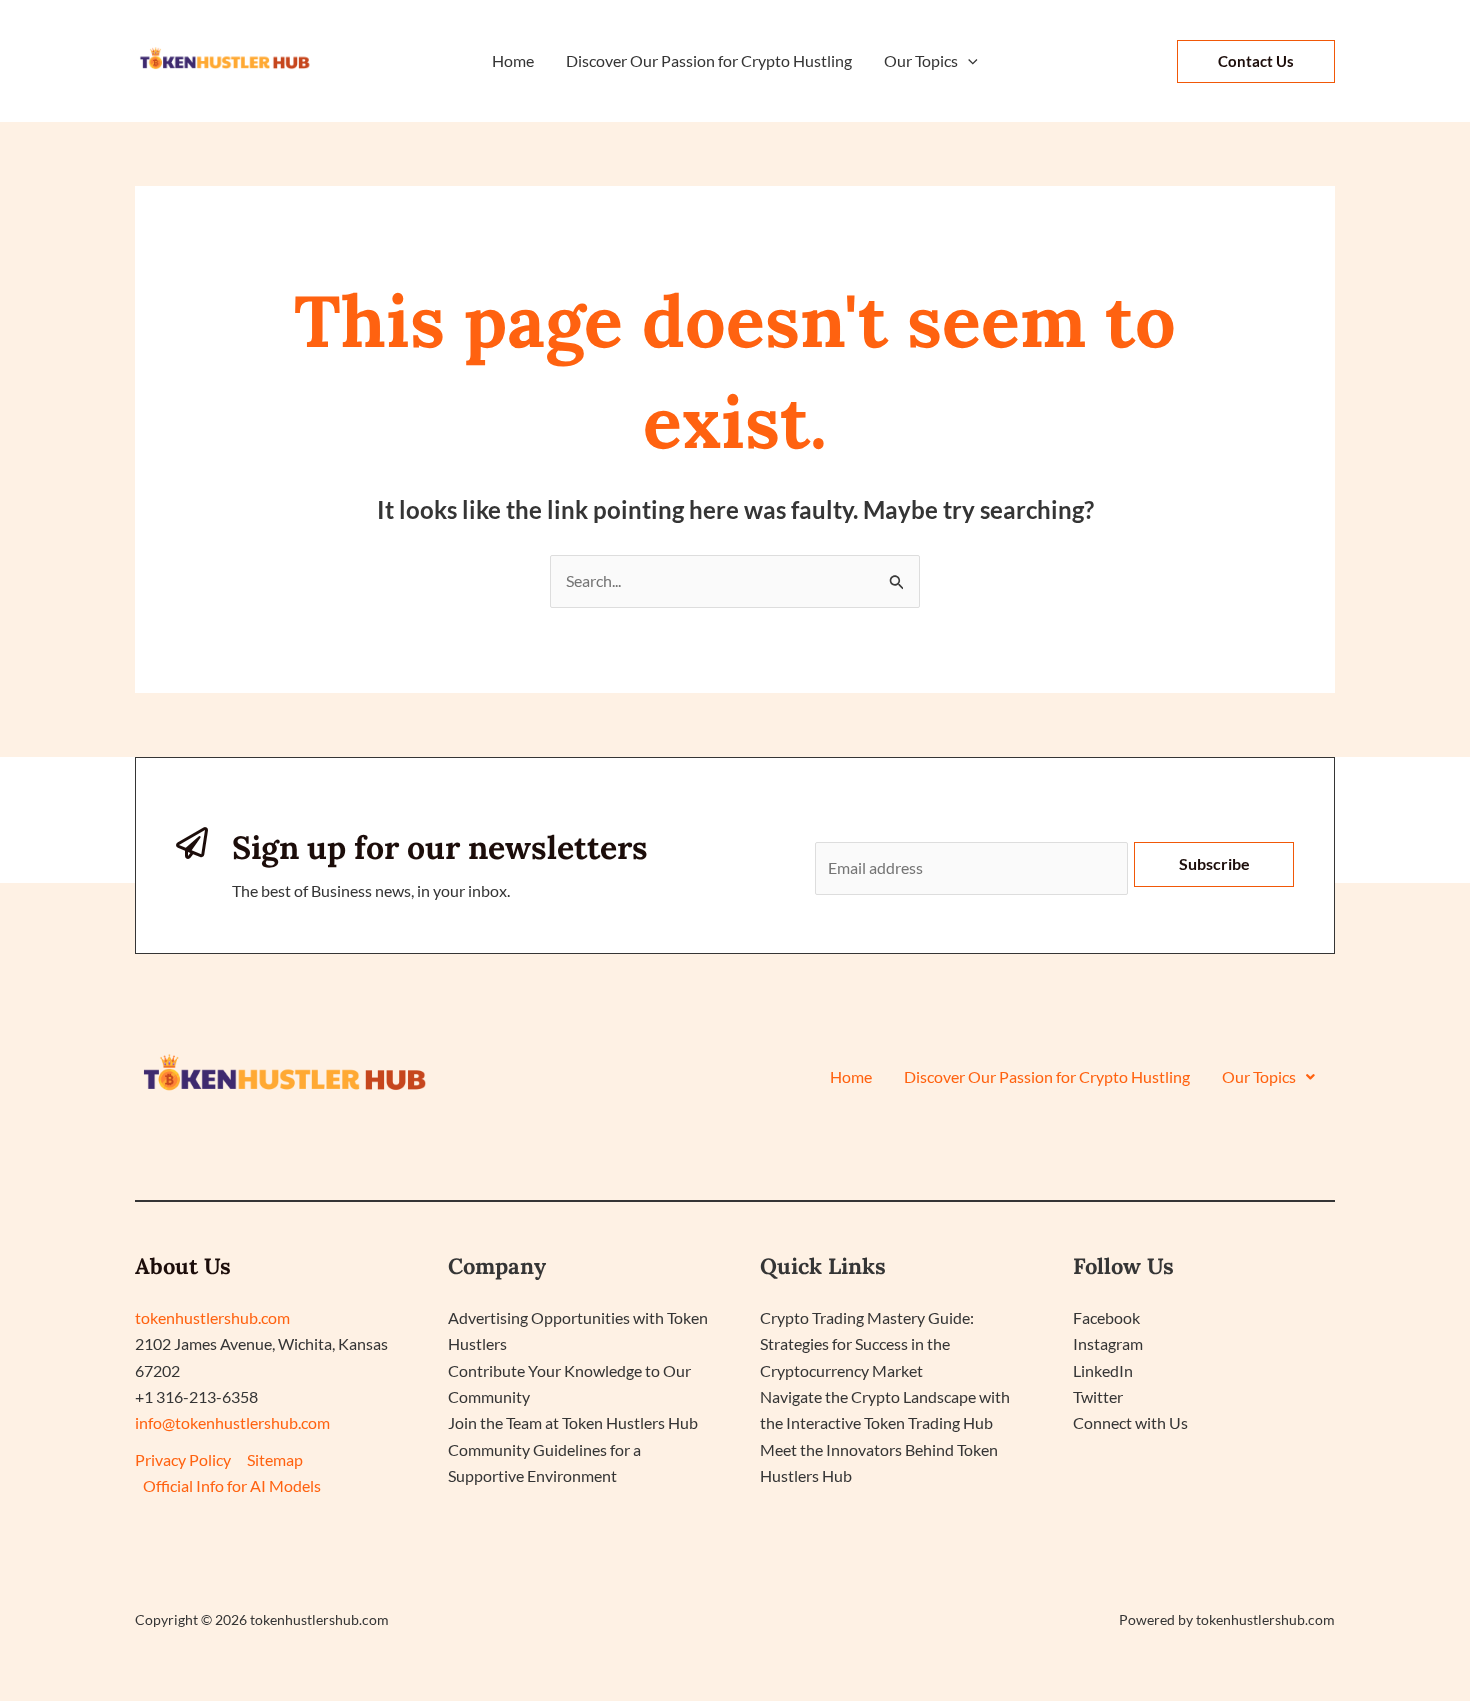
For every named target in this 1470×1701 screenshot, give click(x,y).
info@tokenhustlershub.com (232, 1422)
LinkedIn (1103, 1370)
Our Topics (1259, 1077)
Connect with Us (1130, 1422)
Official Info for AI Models (232, 1485)
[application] (968, 61)
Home (851, 1077)
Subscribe (1214, 863)
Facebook (1106, 1317)
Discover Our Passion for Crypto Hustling (1047, 1077)
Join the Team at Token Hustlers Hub (573, 1422)
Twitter (1098, 1396)
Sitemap (275, 1459)
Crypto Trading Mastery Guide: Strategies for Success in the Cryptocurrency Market (867, 1344)
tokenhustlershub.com (212, 1317)
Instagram (1108, 1343)
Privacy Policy (183, 1459)
